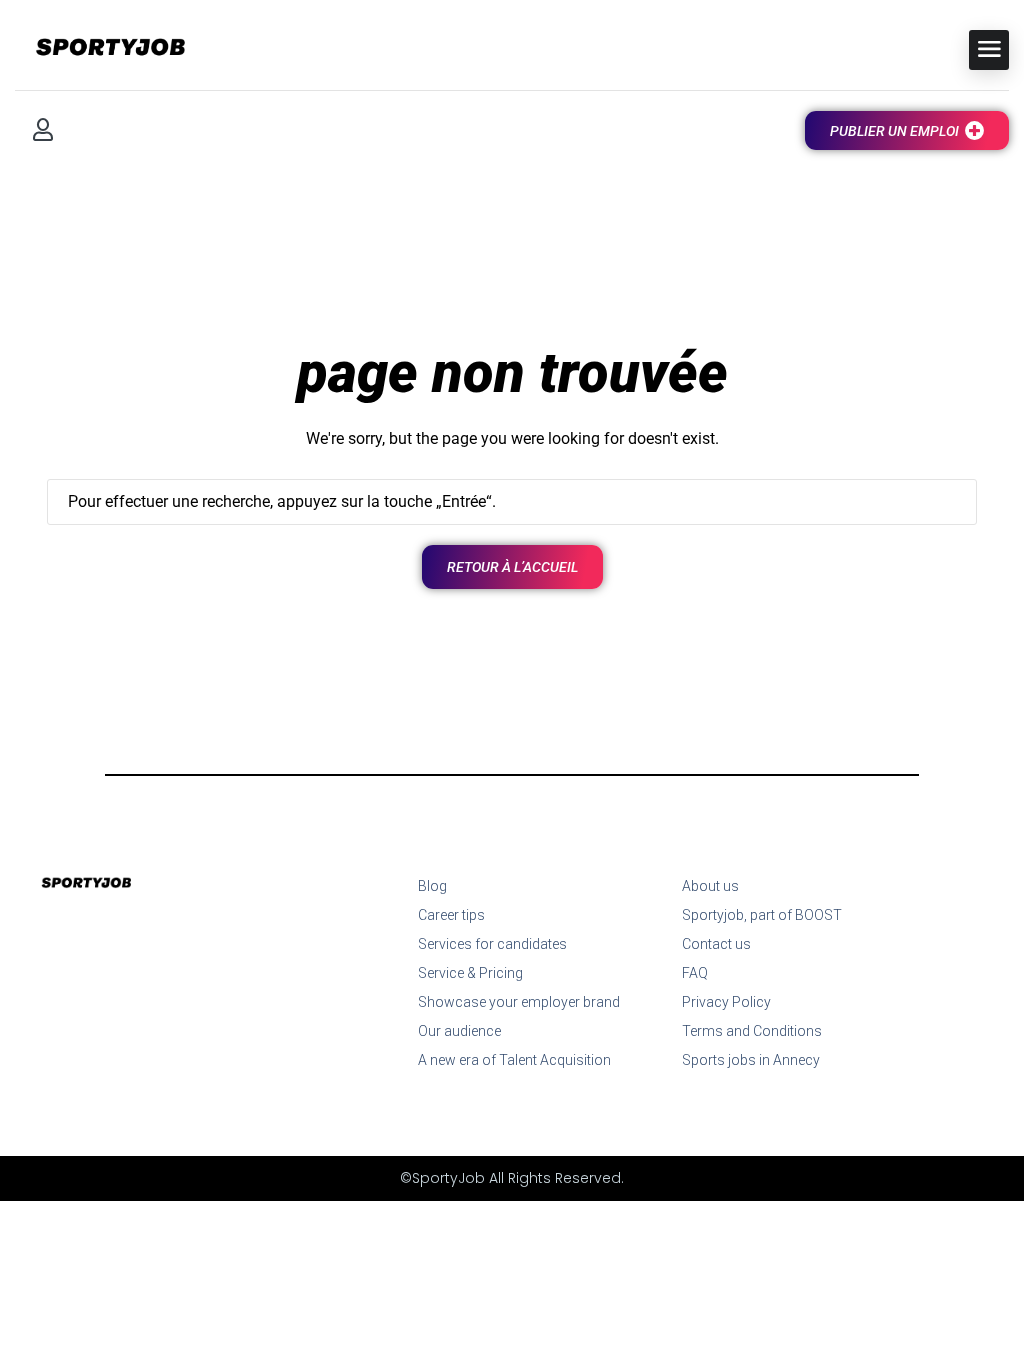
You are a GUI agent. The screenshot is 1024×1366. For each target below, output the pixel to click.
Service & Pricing (470, 973)
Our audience (459, 1031)
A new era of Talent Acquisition (514, 1060)
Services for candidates (492, 944)
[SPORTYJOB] (100, 48)
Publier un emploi (894, 131)
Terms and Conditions (752, 1031)
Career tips (451, 915)
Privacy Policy (726, 1002)
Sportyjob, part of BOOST (762, 915)
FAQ (695, 973)
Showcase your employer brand (519, 1002)
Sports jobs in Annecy (751, 1060)
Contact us (716, 944)
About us (710, 886)
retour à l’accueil (512, 567)
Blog (432, 886)
